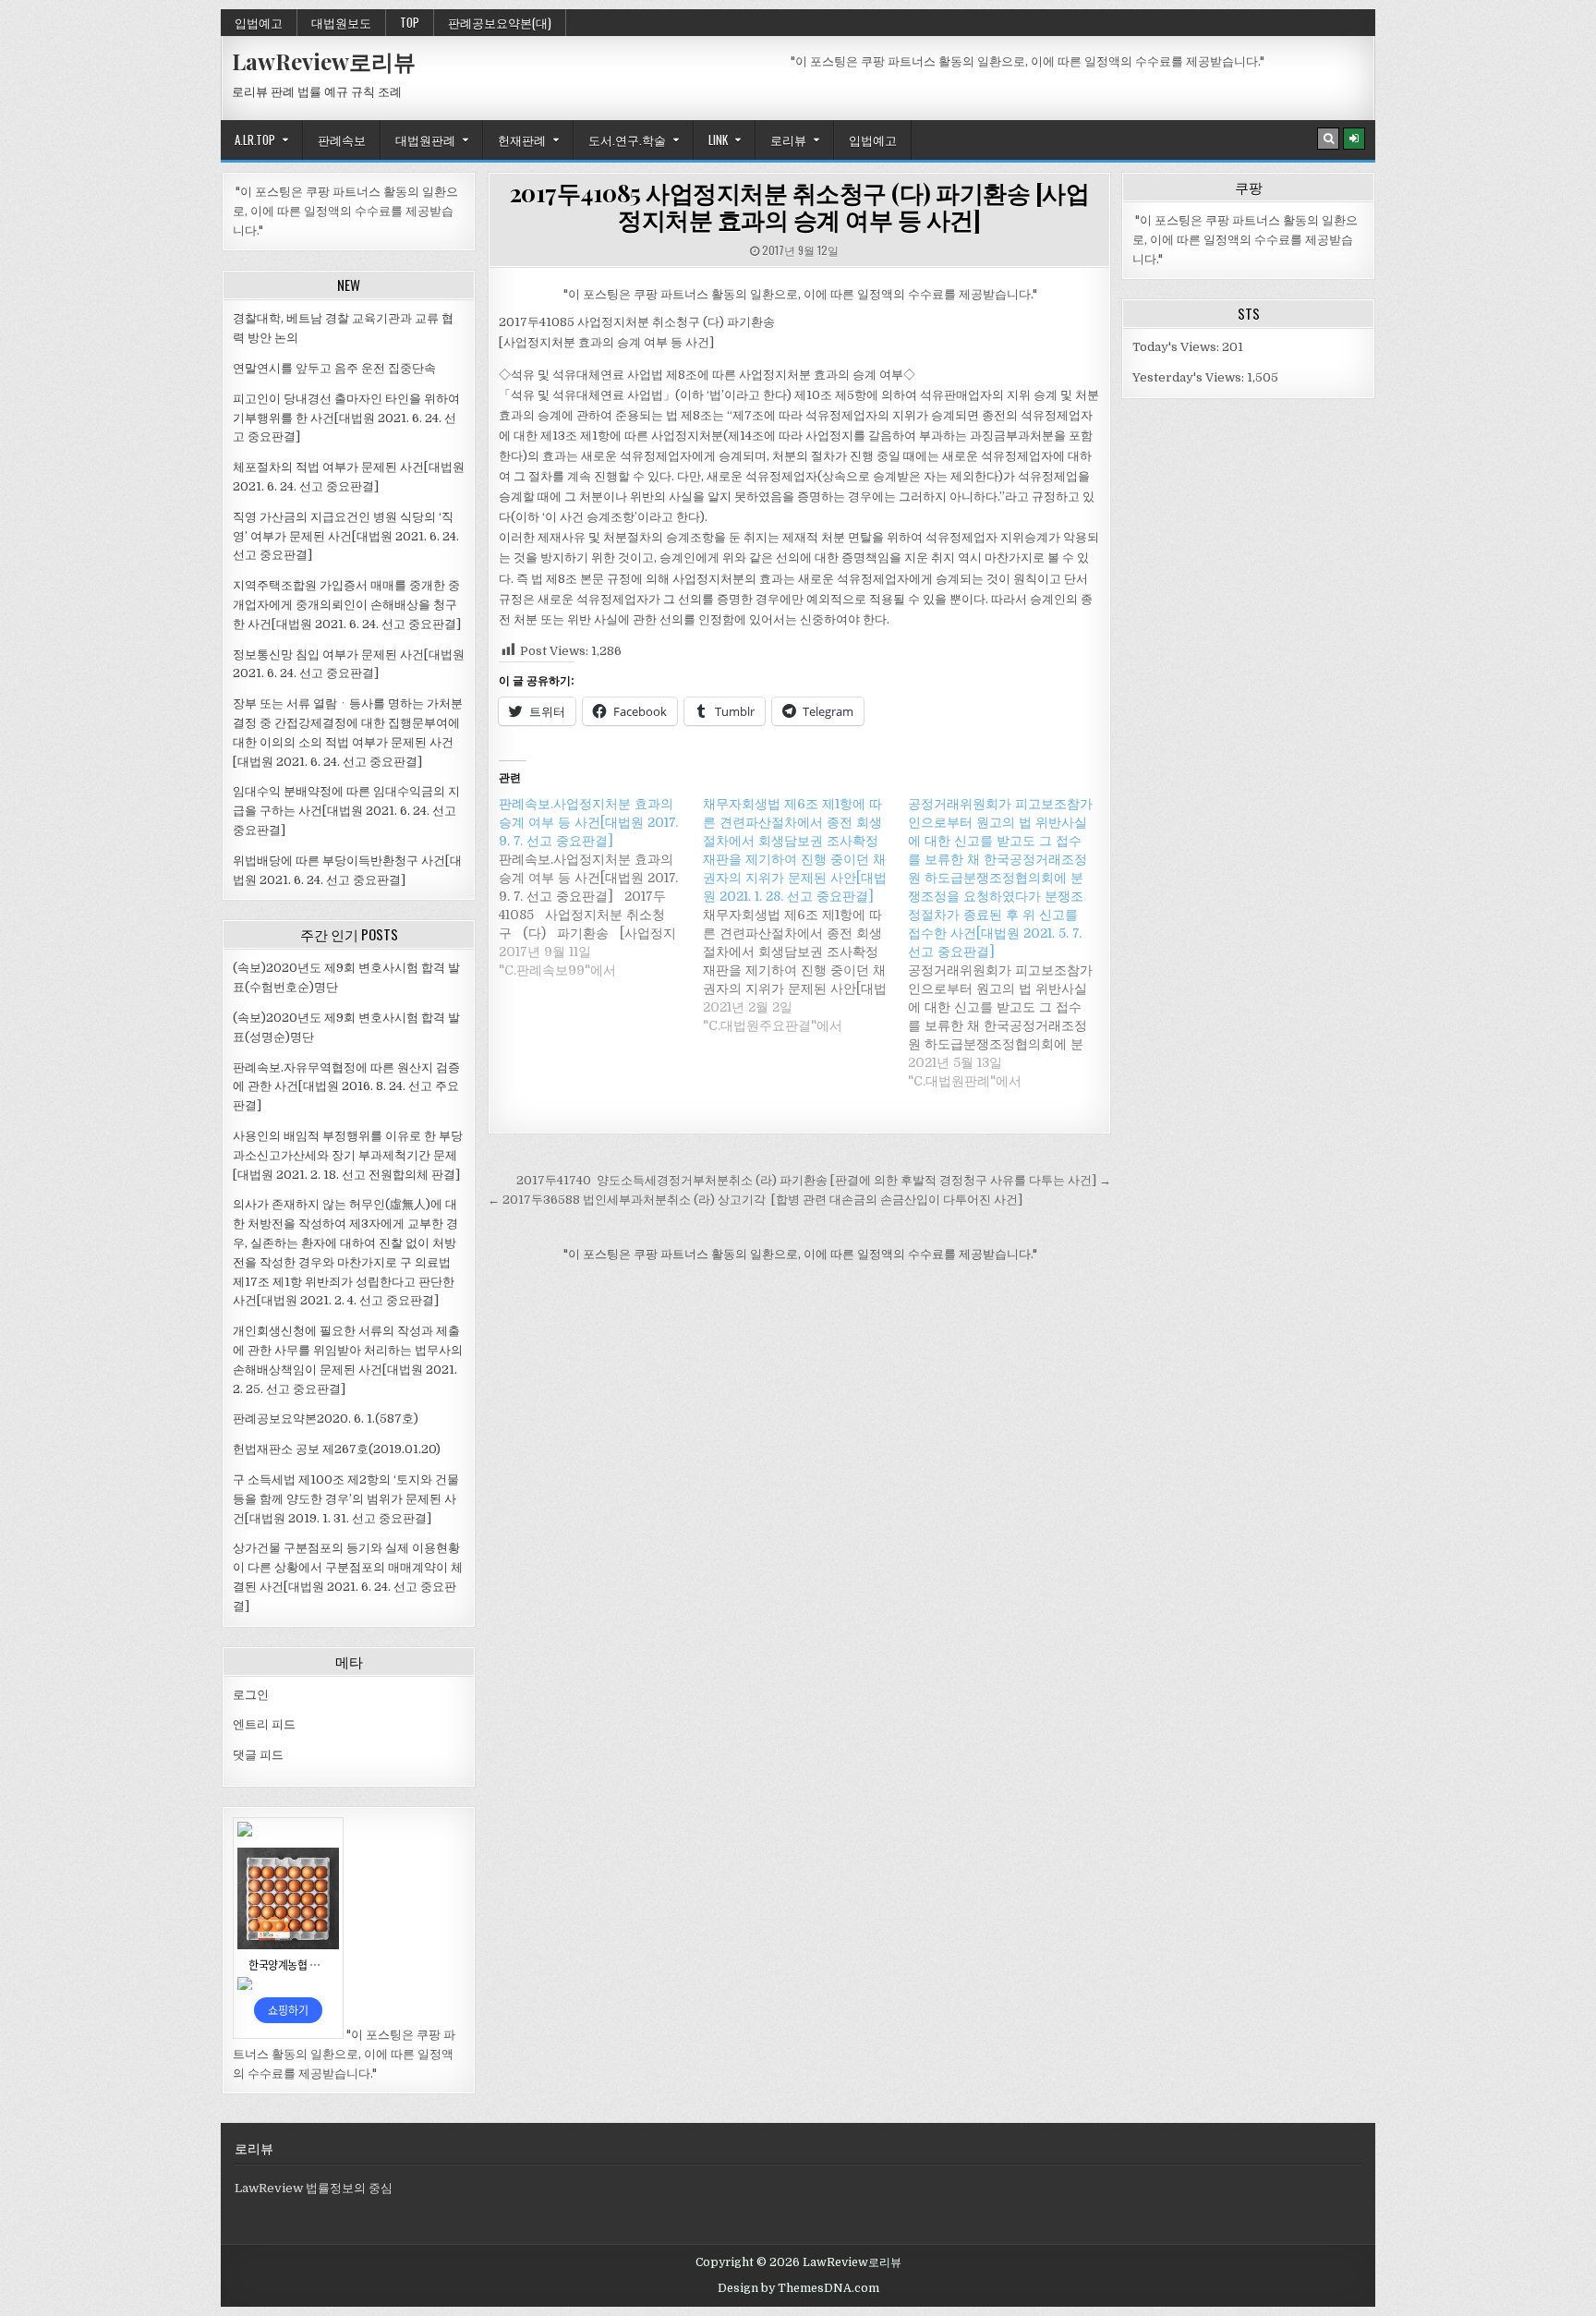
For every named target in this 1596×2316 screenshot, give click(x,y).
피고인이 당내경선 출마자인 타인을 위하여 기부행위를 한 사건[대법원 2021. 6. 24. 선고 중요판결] (346, 418)
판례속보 (342, 139)
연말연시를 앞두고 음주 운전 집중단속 (334, 368)
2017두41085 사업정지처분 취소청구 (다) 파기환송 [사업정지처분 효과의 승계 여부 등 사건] (800, 206)
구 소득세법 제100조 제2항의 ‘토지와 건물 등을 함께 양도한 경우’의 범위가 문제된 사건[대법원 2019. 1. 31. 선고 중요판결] (346, 1499)
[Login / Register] (1354, 139)
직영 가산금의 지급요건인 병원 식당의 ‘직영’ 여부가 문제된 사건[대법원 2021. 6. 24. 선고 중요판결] (346, 536)
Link (718, 139)
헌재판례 (522, 139)
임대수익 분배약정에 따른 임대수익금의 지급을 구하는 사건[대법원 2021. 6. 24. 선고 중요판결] (346, 811)
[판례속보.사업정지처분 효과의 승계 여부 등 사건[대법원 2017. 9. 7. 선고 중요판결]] (601, 887)
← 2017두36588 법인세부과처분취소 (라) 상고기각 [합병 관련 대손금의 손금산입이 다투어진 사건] (755, 1200)
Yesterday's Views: (1190, 377)
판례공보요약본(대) (500, 22)
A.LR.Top (255, 139)
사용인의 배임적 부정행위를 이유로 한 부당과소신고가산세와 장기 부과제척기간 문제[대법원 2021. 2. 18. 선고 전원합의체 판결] (348, 1155)
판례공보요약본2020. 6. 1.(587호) (326, 1419)
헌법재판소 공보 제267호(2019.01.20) (337, 1449)
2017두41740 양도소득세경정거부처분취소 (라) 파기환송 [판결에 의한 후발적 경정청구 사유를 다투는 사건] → (814, 1180)
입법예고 (259, 22)
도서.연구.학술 (627, 139)
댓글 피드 (258, 1755)
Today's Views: (1177, 347)
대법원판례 (425, 139)
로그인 (251, 1695)
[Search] (1328, 139)
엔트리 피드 (264, 1724)
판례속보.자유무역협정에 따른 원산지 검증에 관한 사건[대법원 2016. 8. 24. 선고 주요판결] (346, 1087)
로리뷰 (788, 139)
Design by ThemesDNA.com (798, 2288)
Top (410, 22)
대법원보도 (341, 22)
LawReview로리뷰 (324, 61)
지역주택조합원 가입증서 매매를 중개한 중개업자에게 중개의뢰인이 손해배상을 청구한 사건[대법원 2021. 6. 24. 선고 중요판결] (347, 605)
